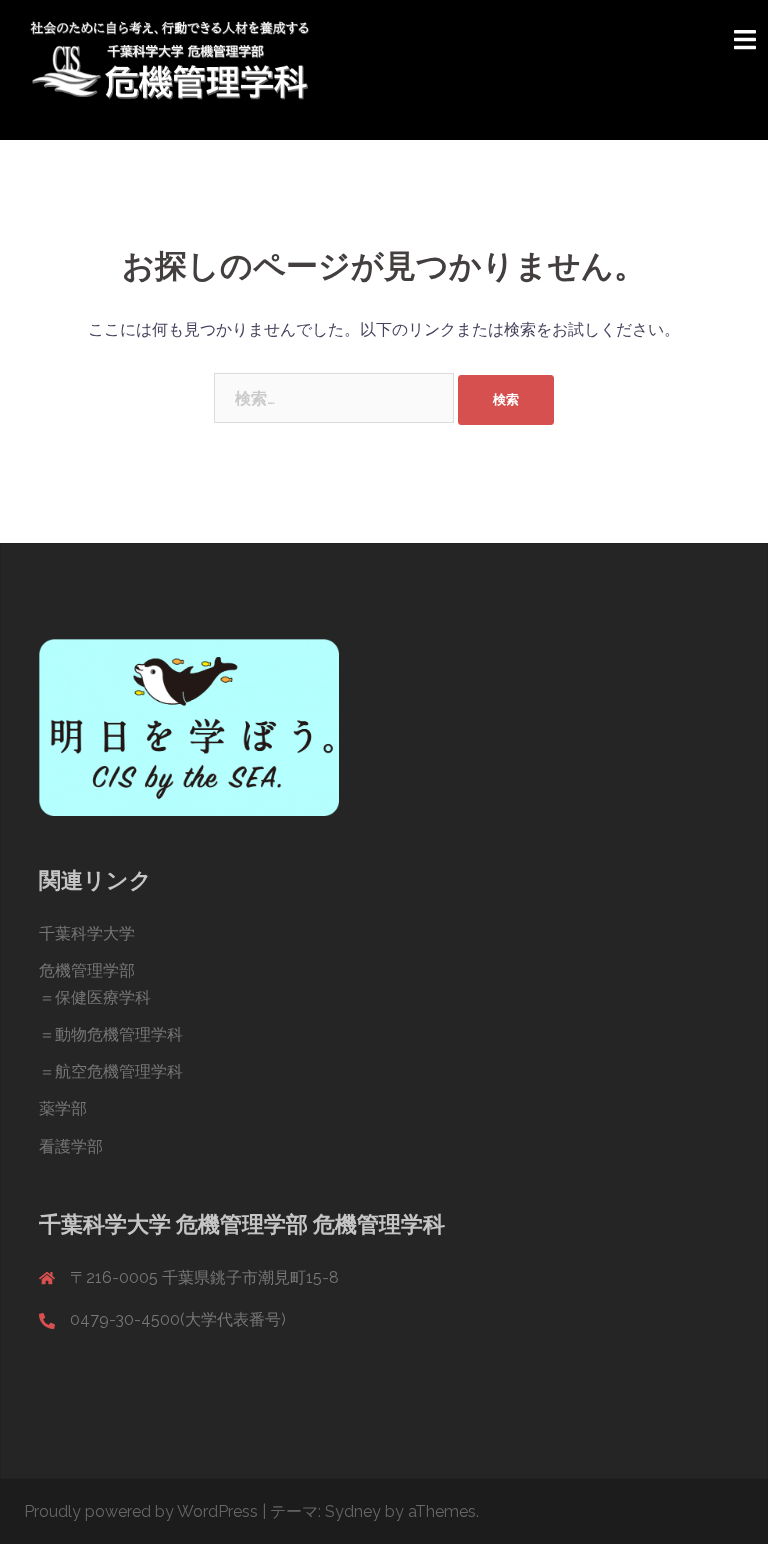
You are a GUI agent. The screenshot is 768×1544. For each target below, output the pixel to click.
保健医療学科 (103, 997)
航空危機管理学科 (119, 1071)
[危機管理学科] (169, 68)
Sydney (353, 1511)
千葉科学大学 (87, 933)
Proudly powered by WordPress (141, 1511)
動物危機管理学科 (119, 1034)
